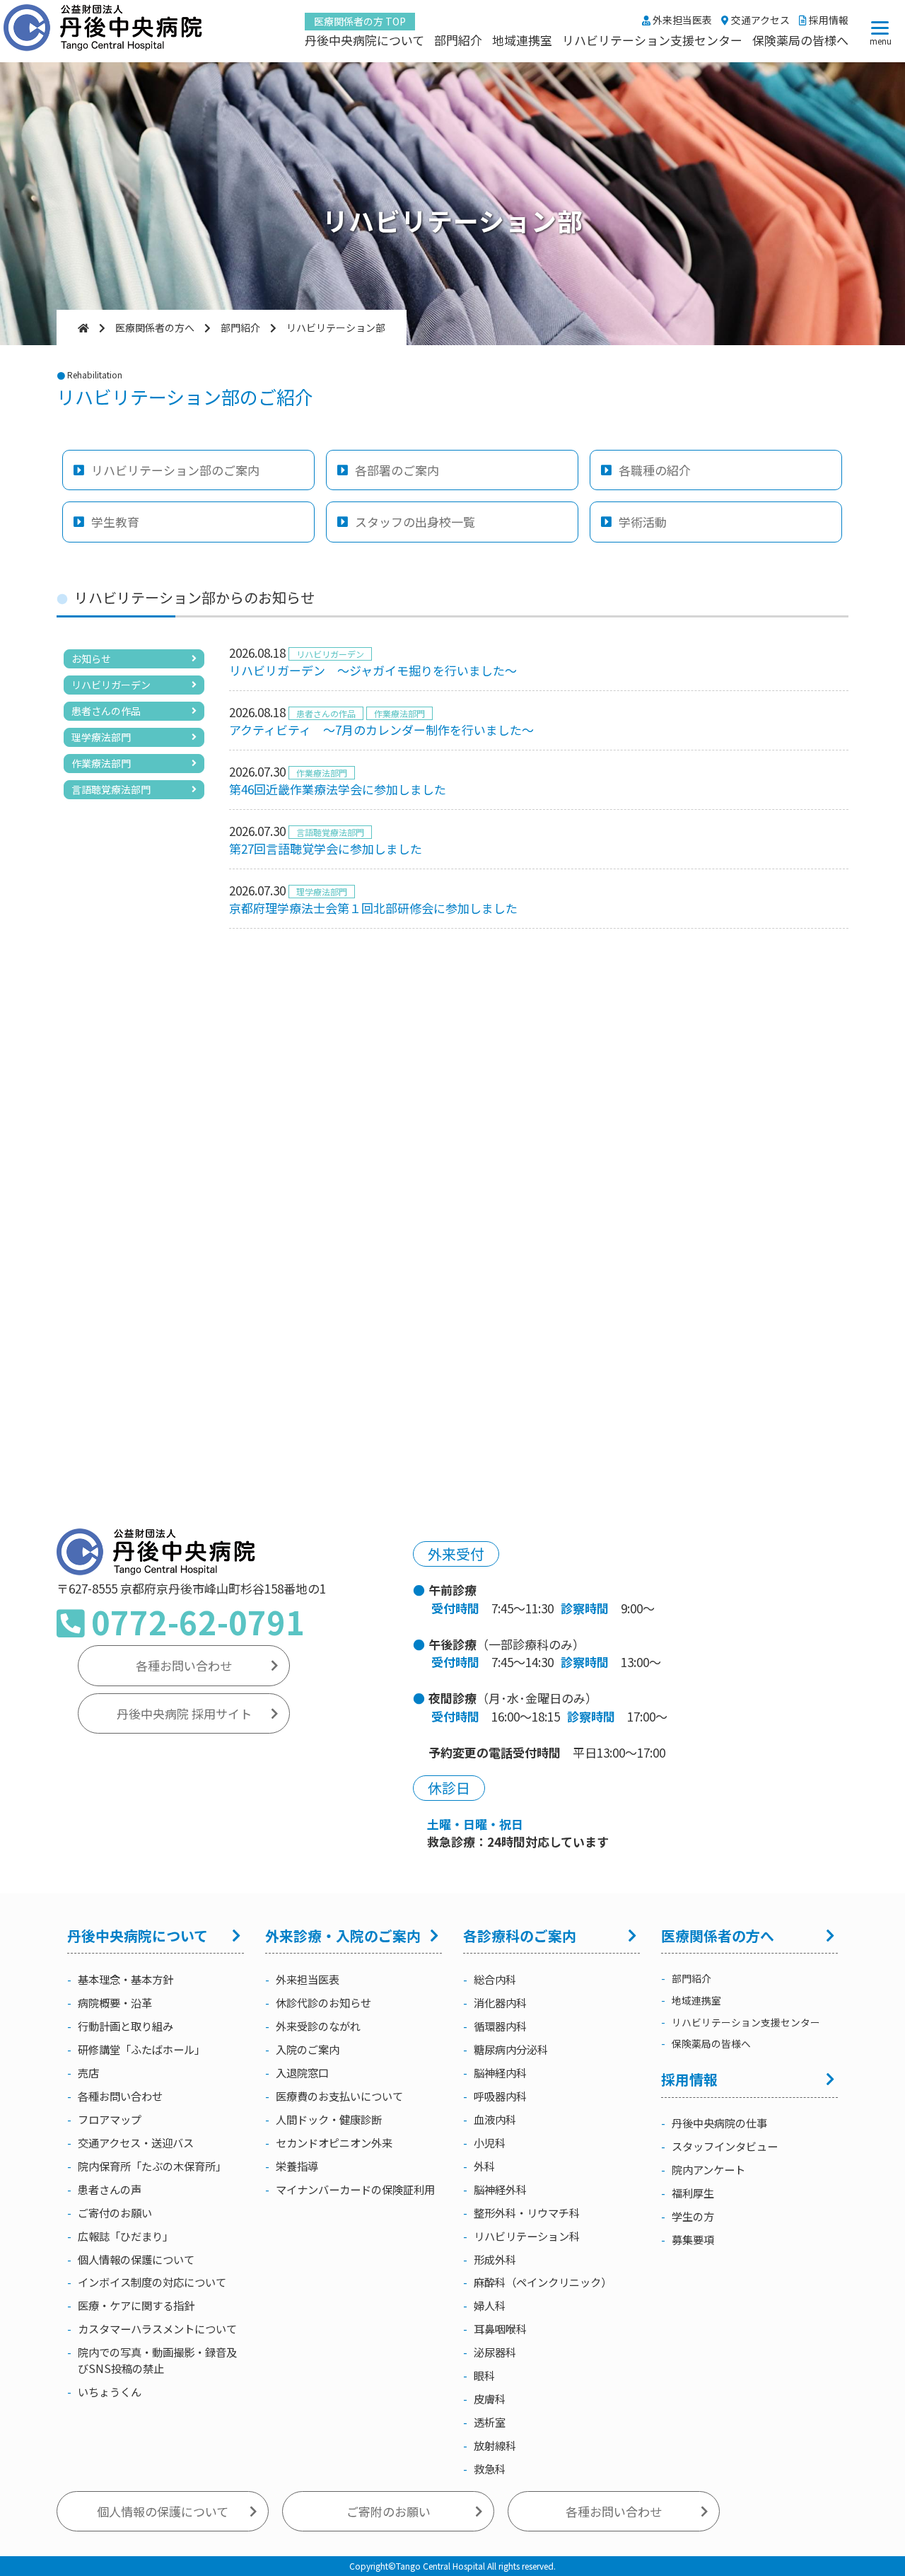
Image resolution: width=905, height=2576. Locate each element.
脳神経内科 (500, 2072)
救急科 (490, 2468)
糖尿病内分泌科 (511, 2049)
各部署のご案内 (397, 470)
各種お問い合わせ (184, 1665)
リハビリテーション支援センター (652, 40)
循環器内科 (500, 2026)
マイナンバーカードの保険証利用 (355, 2189)
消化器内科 (500, 2002)
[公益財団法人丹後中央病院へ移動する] (83, 327)
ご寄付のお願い (115, 2212)
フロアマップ (110, 2119)
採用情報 (828, 20)
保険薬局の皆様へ (800, 40)
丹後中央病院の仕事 (719, 2123)
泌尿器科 (495, 2352)
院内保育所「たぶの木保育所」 (152, 2166)
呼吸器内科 (500, 2096)
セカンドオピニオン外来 (334, 2142)
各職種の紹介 (655, 470)
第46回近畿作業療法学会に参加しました (338, 789)
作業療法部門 (101, 763)
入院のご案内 (308, 2049)
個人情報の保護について (136, 2259)
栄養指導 (297, 2166)
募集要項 (693, 2239)
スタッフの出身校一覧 (415, 522)
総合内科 (495, 1979)
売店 (88, 2072)
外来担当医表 (681, 20)
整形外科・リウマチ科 (527, 2212)
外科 (484, 2166)
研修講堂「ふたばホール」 (141, 2049)
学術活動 (643, 522)
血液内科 (495, 2119)
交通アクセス (759, 20)
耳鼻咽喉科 (500, 2328)
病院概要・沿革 (115, 2002)
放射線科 (495, 2445)
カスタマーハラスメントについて (157, 2328)
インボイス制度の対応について (152, 2282)
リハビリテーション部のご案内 (175, 470)
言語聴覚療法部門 (111, 789)
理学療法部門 (101, 737)
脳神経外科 (500, 2189)
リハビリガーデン (111, 685)
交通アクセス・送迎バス (136, 2142)
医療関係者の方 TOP (360, 21)
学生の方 (693, 2216)
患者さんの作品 (106, 711)
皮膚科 (490, 2398)
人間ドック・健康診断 (329, 2119)
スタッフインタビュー (725, 2146)
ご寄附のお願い (389, 2511)
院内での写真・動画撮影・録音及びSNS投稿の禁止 (157, 2360)
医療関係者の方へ (718, 1936)
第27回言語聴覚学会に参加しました (326, 848)
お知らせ (91, 658)
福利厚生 (693, 2193)
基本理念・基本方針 (125, 1979)
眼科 (484, 2375)
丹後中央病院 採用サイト (184, 1713)
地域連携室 (522, 40)
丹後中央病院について (364, 40)
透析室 (490, 2422)
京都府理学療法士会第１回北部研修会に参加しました (373, 908)
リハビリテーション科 (527, 2236)
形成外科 (495, 2259)
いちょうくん (110, 2391)
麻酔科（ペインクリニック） (543, 2282)
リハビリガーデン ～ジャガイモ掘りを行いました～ (373, 670)
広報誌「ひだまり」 (125, 2236)
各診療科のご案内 (520, 1936)
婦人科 (490, 2305)
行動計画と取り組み (125, 2026)
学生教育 (115, 522)
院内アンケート (708, 2169)
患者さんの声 (110, 2189)
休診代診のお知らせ (323, 2002)
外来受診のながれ (318, 2026)
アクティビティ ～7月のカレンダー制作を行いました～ (381, 730)
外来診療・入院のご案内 (343, 1936)
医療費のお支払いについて (339, 2096)
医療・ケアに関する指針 (136, 2305)
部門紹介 (458, 40)
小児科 (490, 2142)
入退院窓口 (302, 2072)
